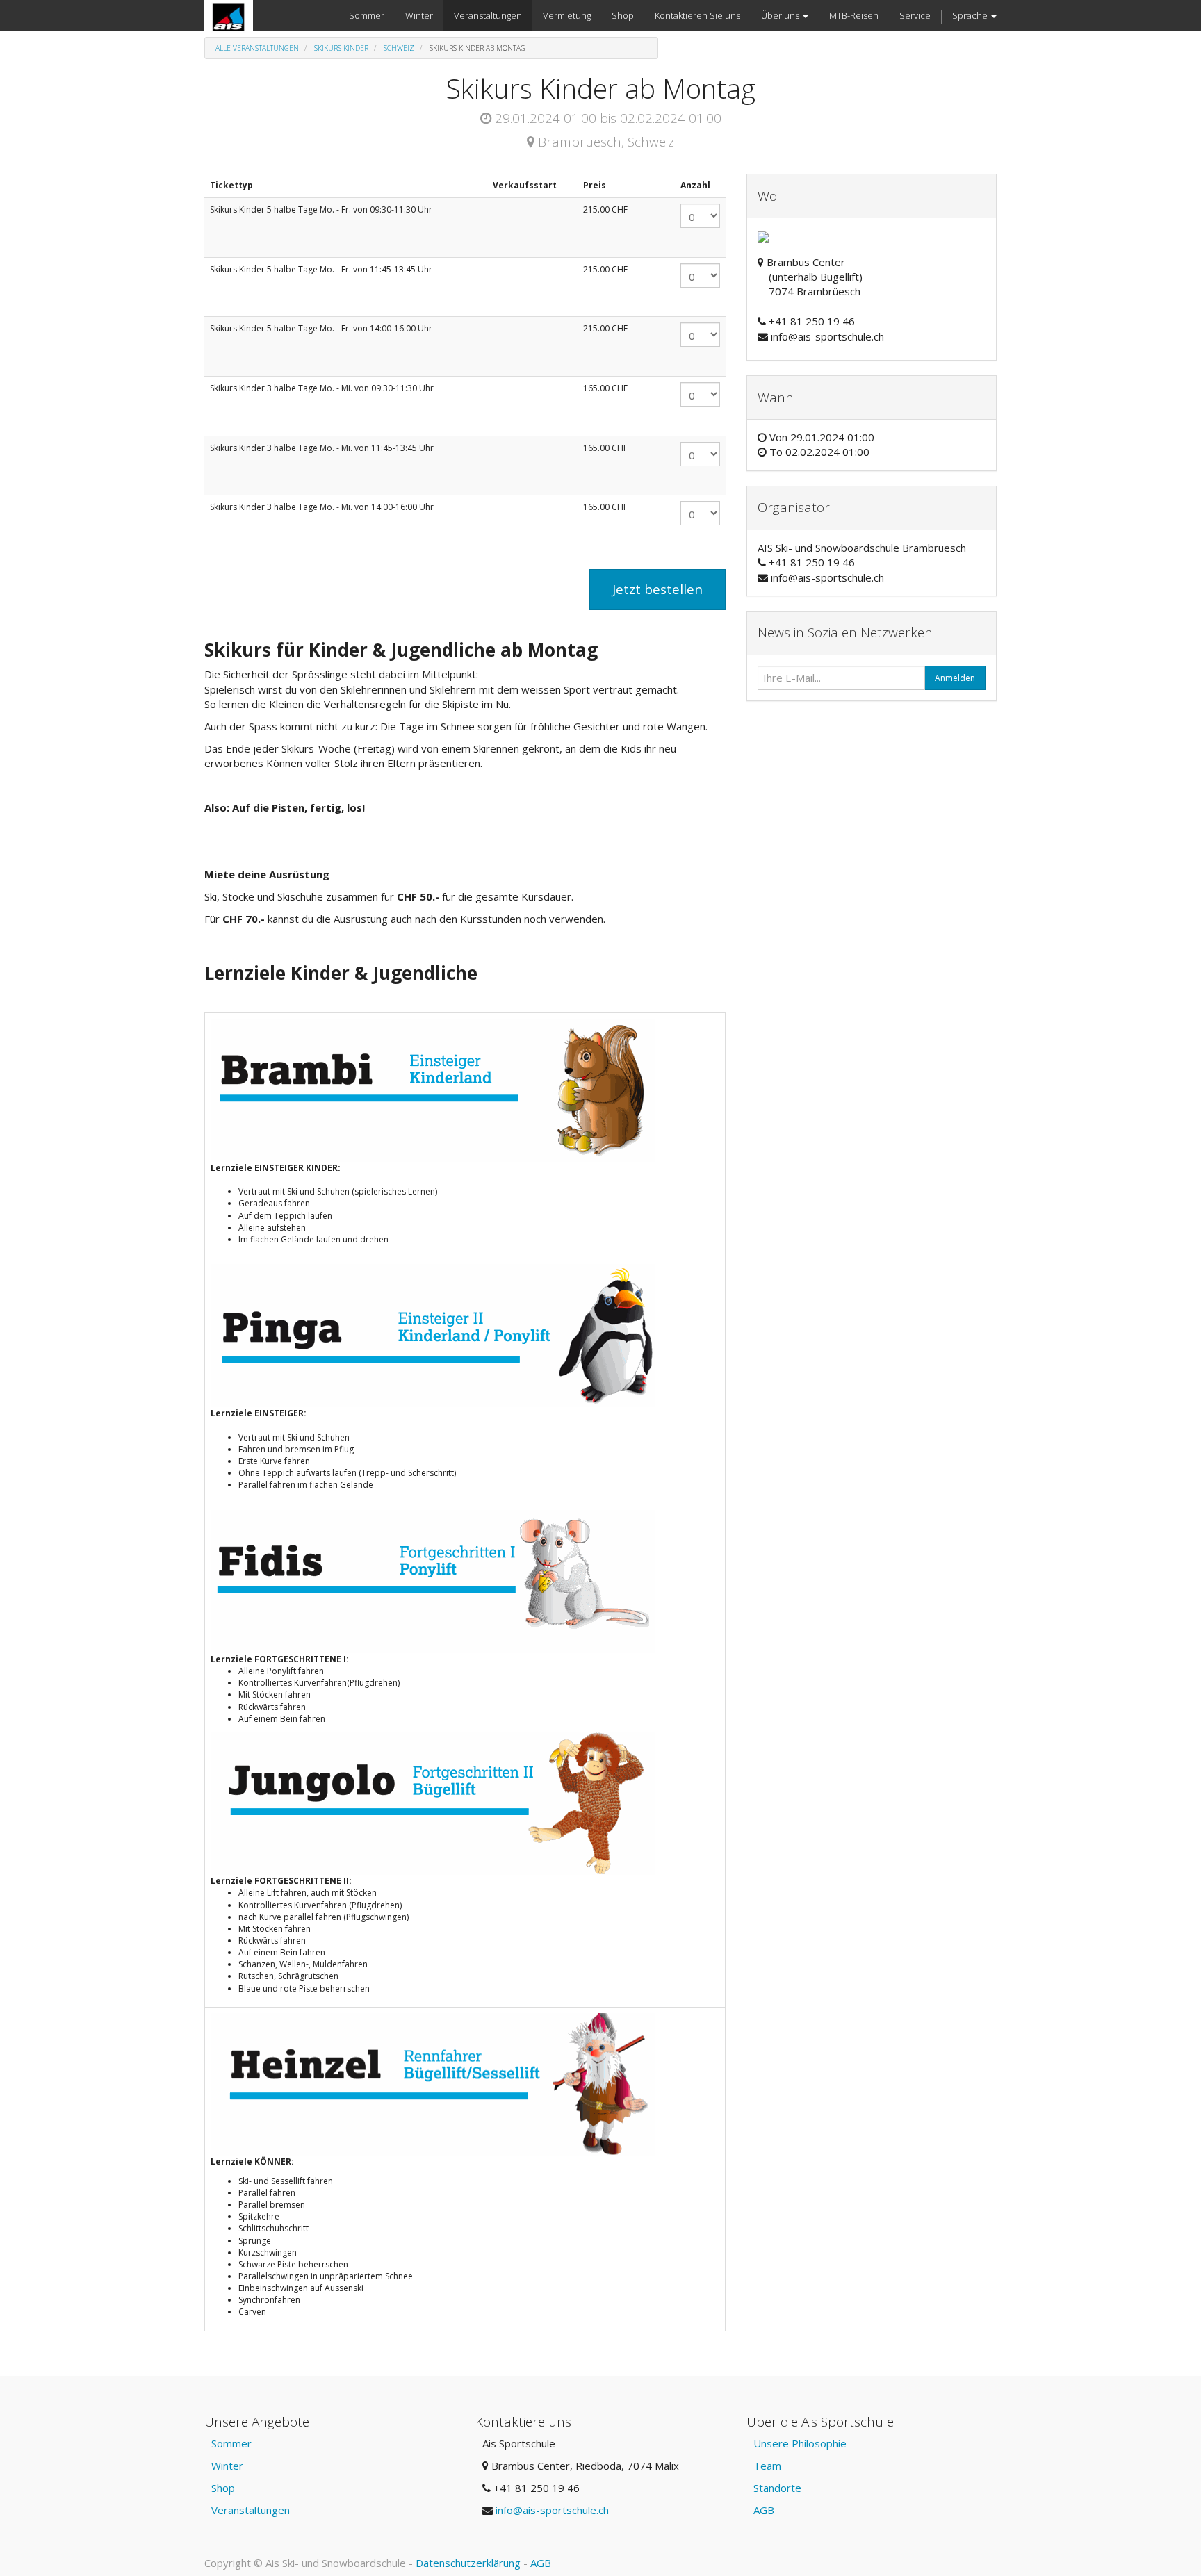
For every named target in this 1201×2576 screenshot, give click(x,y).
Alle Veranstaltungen (257, 48)
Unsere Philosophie (800, 2443)
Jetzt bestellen (657, 589)
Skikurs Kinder (341, 48)
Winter (227, 2466)
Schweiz (399, 48)
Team (767, 2466)
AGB (764, 2510)
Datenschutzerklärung (468, 2563)
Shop (223, 2488)
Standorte (777, 2488)
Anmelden (955, 678)
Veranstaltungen (251, 2510)
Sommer (231, 2443)
